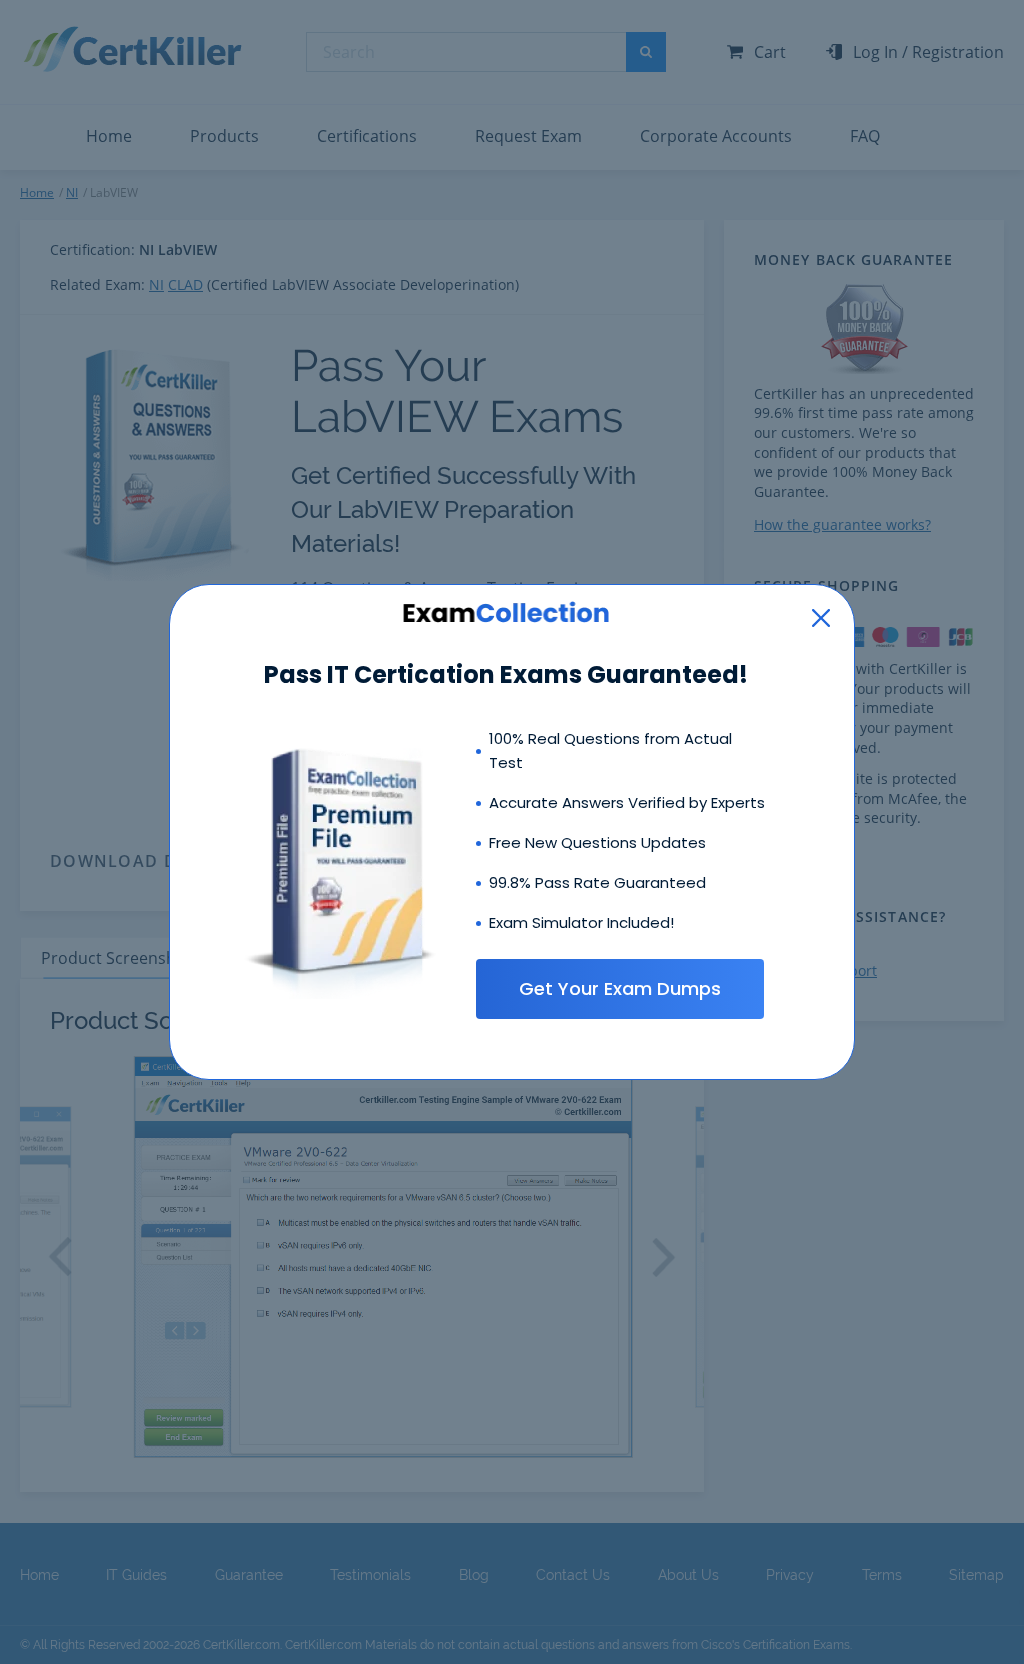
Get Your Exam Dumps (620, 988)
